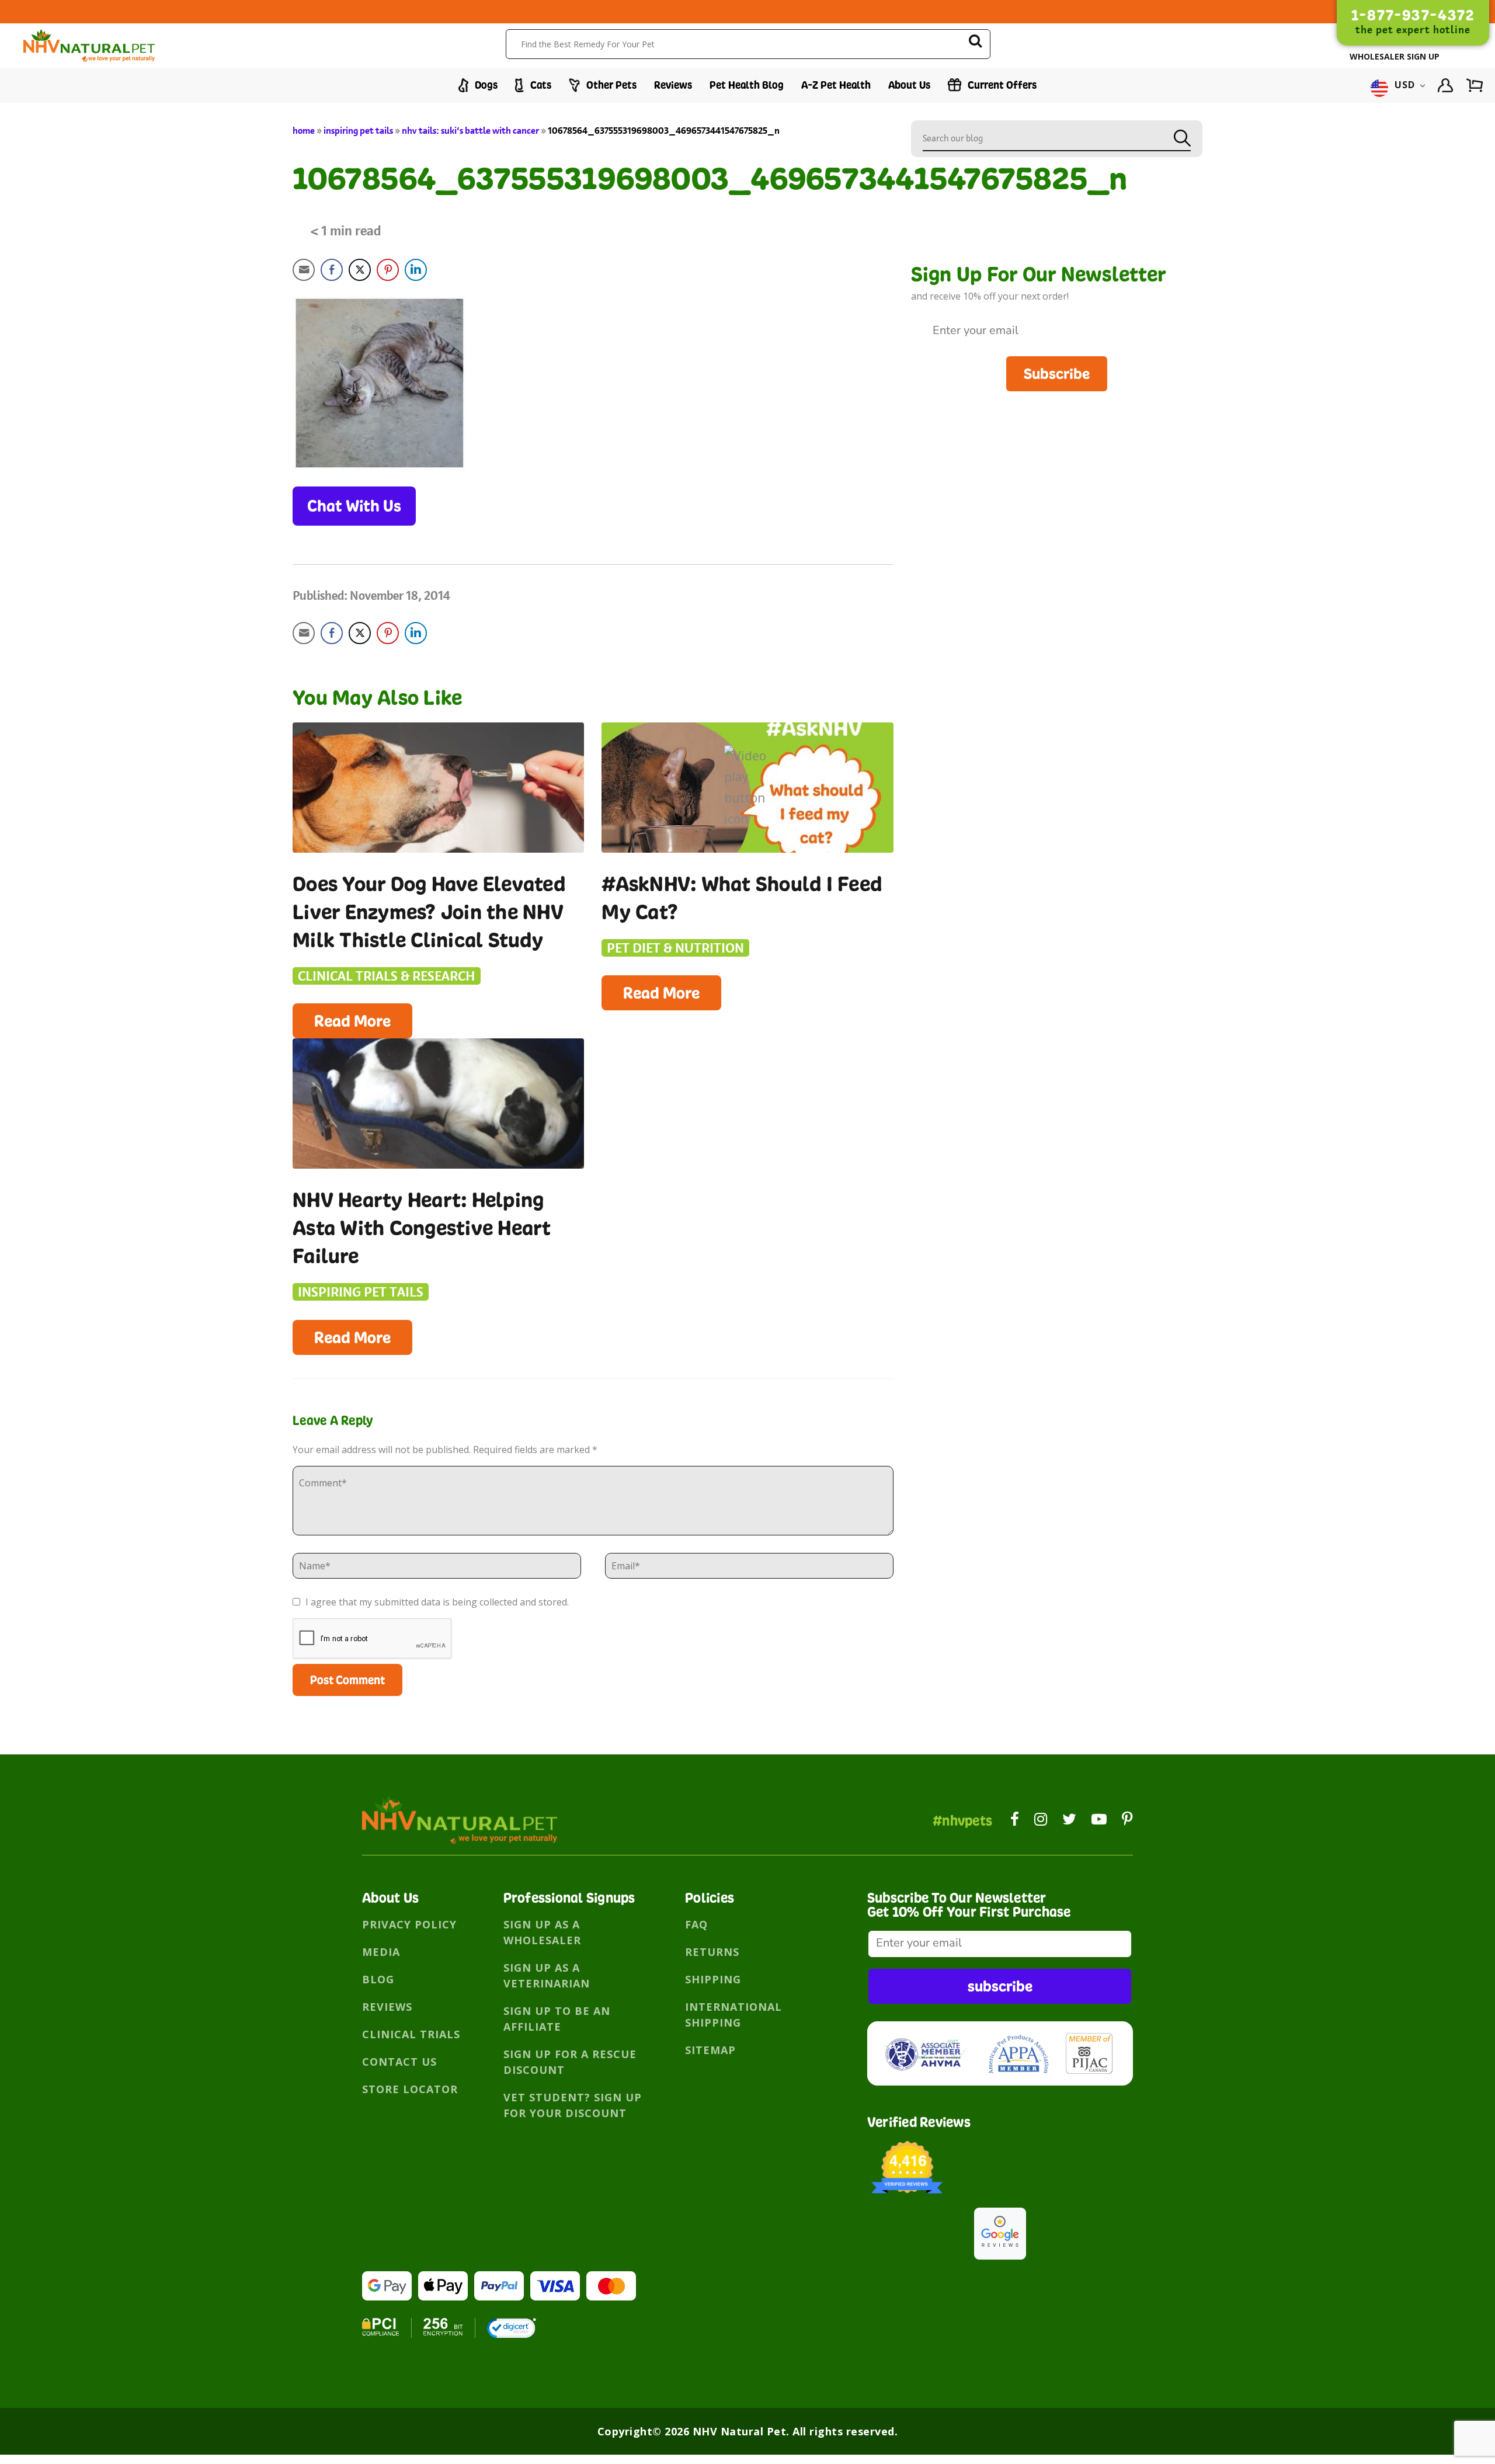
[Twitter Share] (360, 270)
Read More (352, 1021)
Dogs (485, 85)
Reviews (673, 85)
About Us (909, 85)
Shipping (713, 1979)
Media (381, 1952)
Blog (378, 1979)
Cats (540, 85)
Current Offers (1001, 85)
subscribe (1000, 1986)
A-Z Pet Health (836, 85)
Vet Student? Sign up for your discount (573, 2105)
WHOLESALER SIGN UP (1395, 56)
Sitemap (710, 2050)
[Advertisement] (1057, 473)
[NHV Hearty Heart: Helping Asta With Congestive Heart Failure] (438, 1104)
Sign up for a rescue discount (570, 2062)
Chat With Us (354, 506)
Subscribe (1057, 373)
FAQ (696, 1924)
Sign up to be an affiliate (557, 2019)
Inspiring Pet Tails (358, 131)
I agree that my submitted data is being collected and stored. (436, 1602)
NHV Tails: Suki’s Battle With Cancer (470, 131)
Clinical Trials (411, 2034)
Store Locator (410, 2089)
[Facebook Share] (332, 270)
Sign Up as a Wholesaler (542, 1932)
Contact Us (399, 2062)
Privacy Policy (409, 1924)
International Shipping (733, 2015)
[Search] (975, 43)
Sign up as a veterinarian (547, 1975)
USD (1405, 85)
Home (304, 131)
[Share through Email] (304, 270)
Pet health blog (747, 85)
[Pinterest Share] (388, 270)
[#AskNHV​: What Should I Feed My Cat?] (747, 788)
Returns (712, 1952)
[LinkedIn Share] (416, 270)
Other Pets (610, 85)
